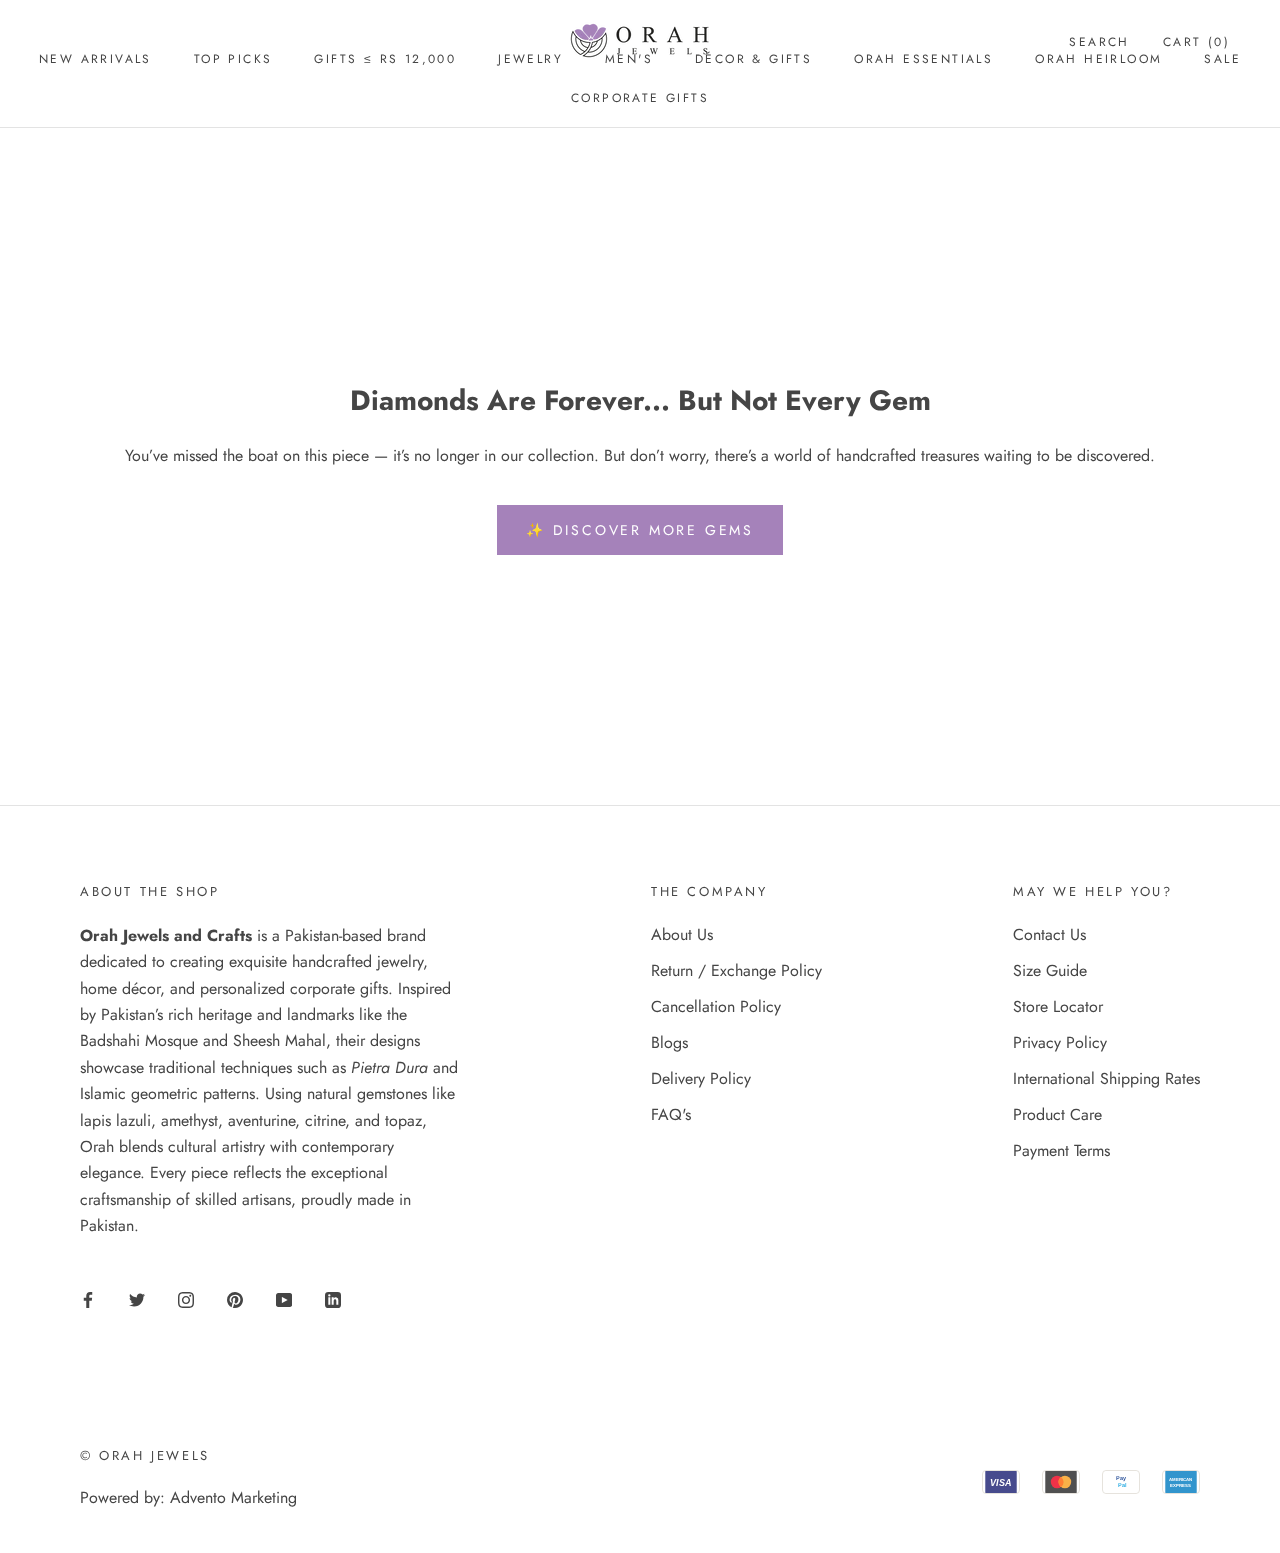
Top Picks (233, 59)
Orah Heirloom (1098, 59)
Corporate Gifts (640, 98)
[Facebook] (88, 1299)
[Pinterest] (235, 1299)
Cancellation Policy (716, 1006)
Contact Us (1049, 934)
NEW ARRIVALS (95, 59)
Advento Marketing (233, 1497)
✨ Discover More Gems (640, 530)
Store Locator (1058, 1006)
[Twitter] (137, 1299)
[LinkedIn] (333, 1299)
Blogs (669, 1042)
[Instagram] (186, 1299)
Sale (1222, 59)
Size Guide (1050, 970)
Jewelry (530, 59)
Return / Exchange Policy (736, 970)
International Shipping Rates (1106, 1078)
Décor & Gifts (753, 59)
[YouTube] (284, 1299)
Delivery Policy (701, 1078)
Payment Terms (1061, 1150)
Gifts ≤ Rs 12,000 (385, 59)
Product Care (1057, 1114)
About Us (682, 934)
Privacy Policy (1060, 1042)
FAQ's (671, 1114)
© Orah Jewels (145, 1455)
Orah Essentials (923, 59)
